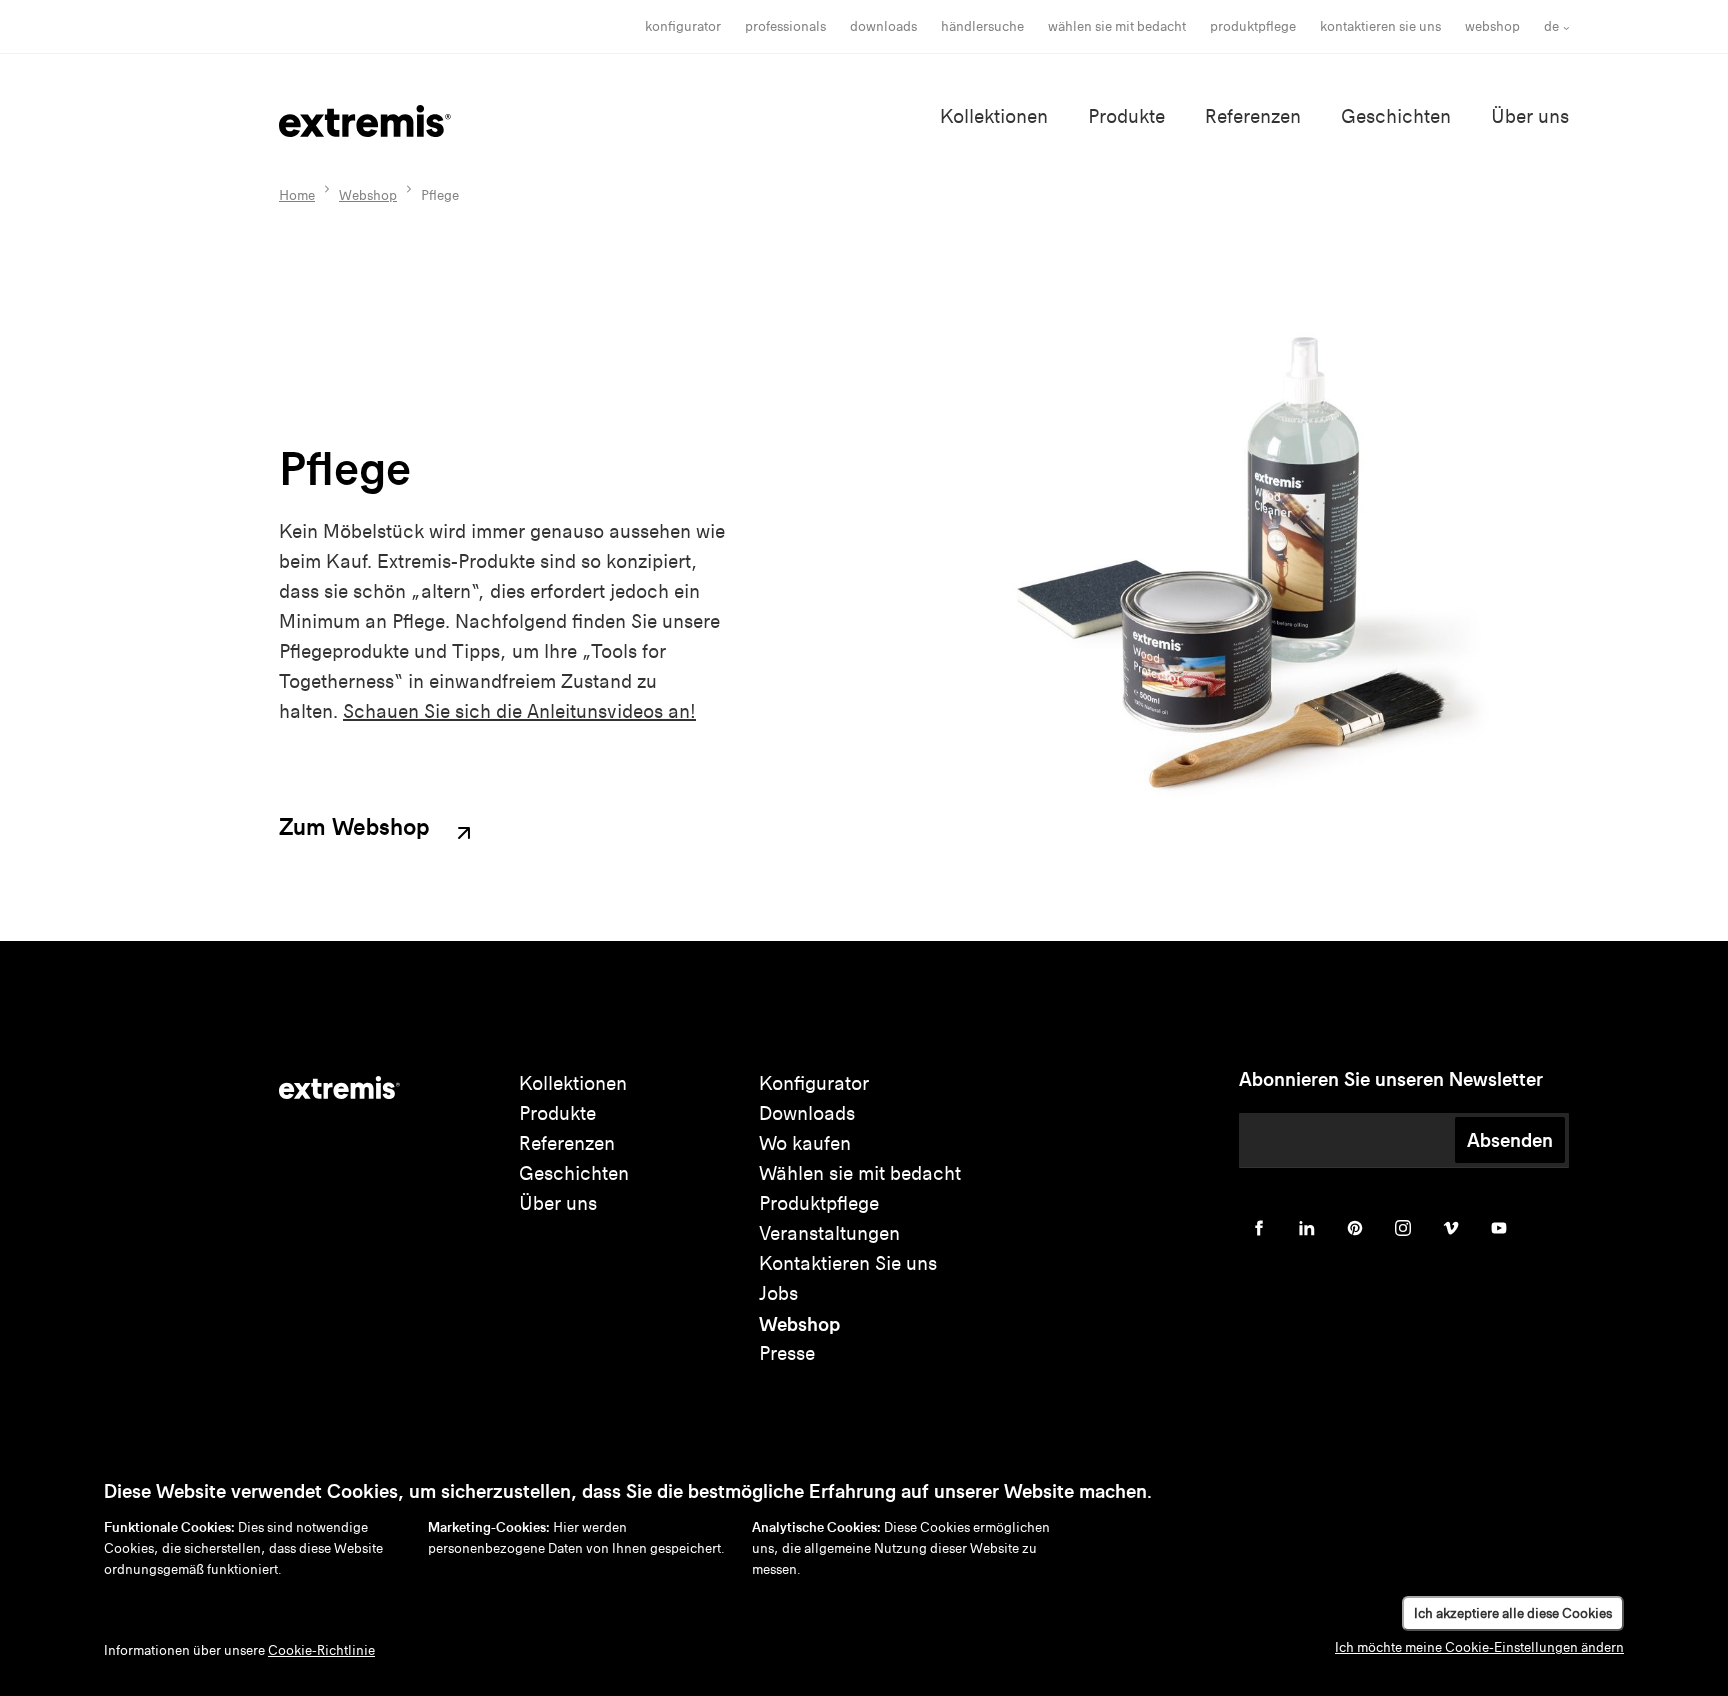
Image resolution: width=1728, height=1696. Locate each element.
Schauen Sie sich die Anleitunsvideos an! (519, 711)
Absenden (1510, 1140)
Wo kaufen (805, 1143)
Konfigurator (683, 26)
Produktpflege (1253, 26)
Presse (787, 1353)
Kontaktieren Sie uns (1380, 26)
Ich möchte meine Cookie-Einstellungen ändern (1479, 1647)
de (1551, 26)
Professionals (785, 26)
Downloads (883, 26)
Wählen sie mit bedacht (860, 1173)
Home (297, 195)
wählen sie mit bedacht (1117, 26)
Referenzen (1253, 116)
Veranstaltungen (829, 1233)
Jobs (778, 1293)
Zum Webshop (357, 828)
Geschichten (1396, 116)
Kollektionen (994, 116)
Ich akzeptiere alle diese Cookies (1513, 1613)
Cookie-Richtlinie (321, 1650)
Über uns (1530, 116)
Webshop (1492, 26)
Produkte (1126, 116)
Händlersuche (982, 26)
